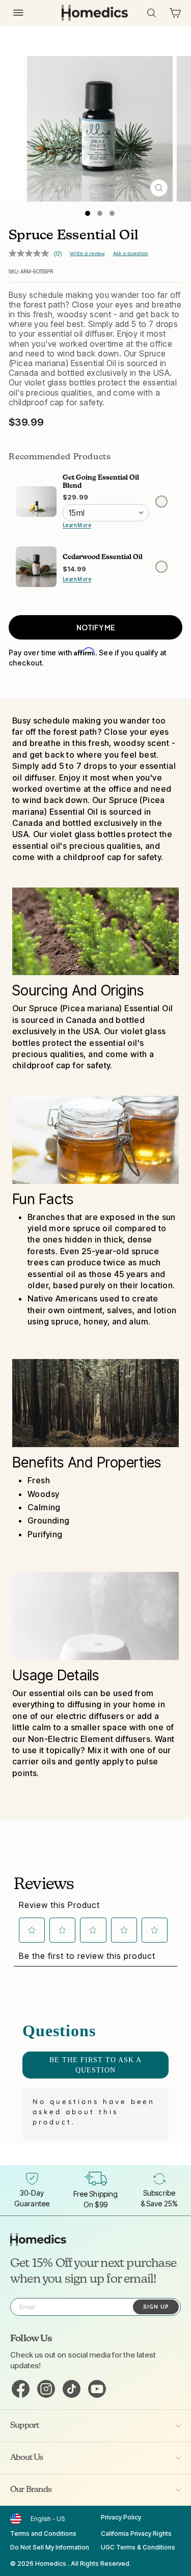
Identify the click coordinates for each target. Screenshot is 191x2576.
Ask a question (131, 253)
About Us (27, 2458)
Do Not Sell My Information (50, 2547)
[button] (32, 1930)
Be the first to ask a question (95, 2065)
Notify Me (96, 627)
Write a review (87, 253)
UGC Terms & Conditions (138, 2547)
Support (24, 2426)
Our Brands (31, 2490)
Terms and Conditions (43, 2533)
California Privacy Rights (136, 2533)
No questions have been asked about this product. (94, 2112)
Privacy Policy (121, 2517)
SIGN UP (156, 2307)
